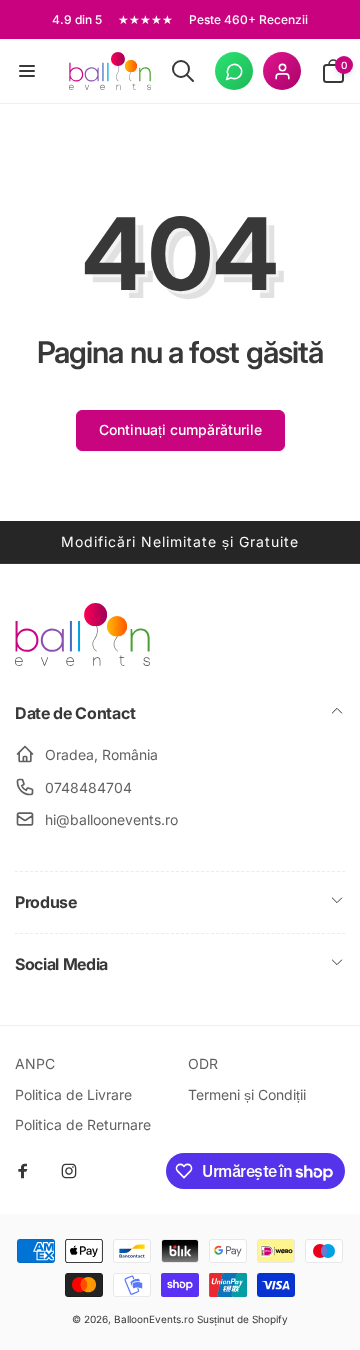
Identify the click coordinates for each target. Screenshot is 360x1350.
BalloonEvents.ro (154, 1319)
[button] (27, 71)
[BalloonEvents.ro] (82, 660)
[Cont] (282, 71)
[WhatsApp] (234, 71)
